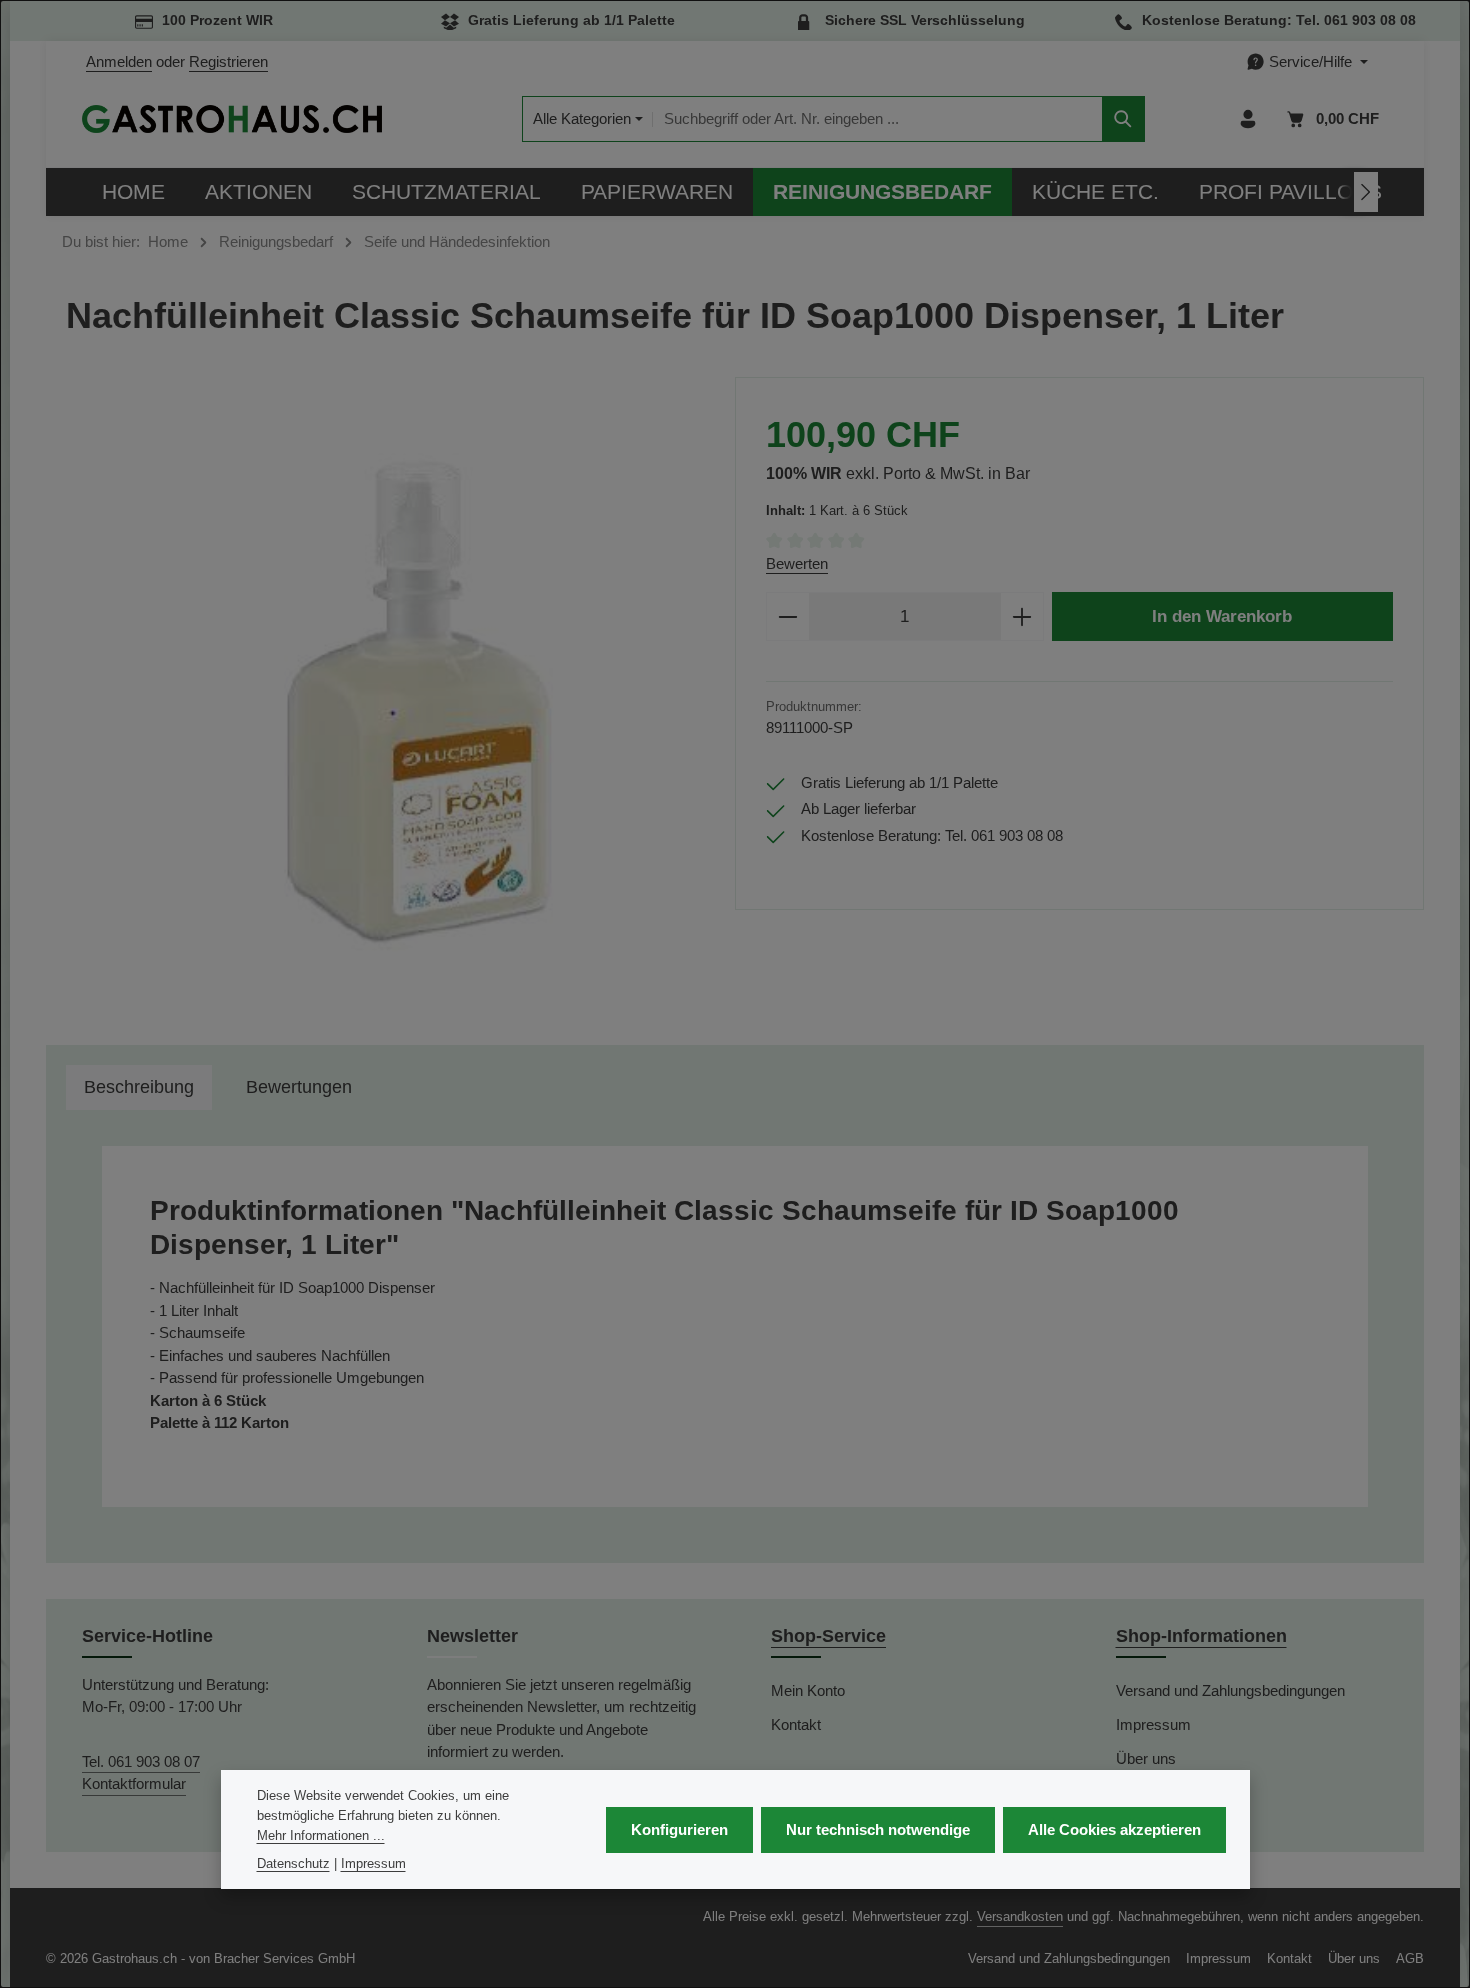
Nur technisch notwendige (878, 1828)
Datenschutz (293, 1862)
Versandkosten (1020, 1916)
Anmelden (119, 61)
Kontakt (796, 1724)
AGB (1410, 1958)
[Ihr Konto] (1248, 119)
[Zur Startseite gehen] (232, 119)
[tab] (139, 1087)
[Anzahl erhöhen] (1022, 617)
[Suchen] (1123, 119)
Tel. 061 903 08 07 (141, 1761)
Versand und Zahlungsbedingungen (1230, 1690)
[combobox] (877, 119)
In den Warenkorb (1222, 616)
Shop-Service (828, 1636)
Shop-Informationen (1201, 1636)
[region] (390, 701)
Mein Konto (808, 1690)
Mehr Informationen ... (321, 1834)
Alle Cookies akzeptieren (1114, 1828)
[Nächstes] (1366, 192)
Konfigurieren (679, 1828)
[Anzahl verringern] (787, 617)
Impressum (1153, 1724)
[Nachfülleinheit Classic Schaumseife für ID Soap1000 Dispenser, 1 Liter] (390, 701)
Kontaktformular (134, 1783)
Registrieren (228, 61)
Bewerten (797, 563)
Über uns (1146, 1758)
